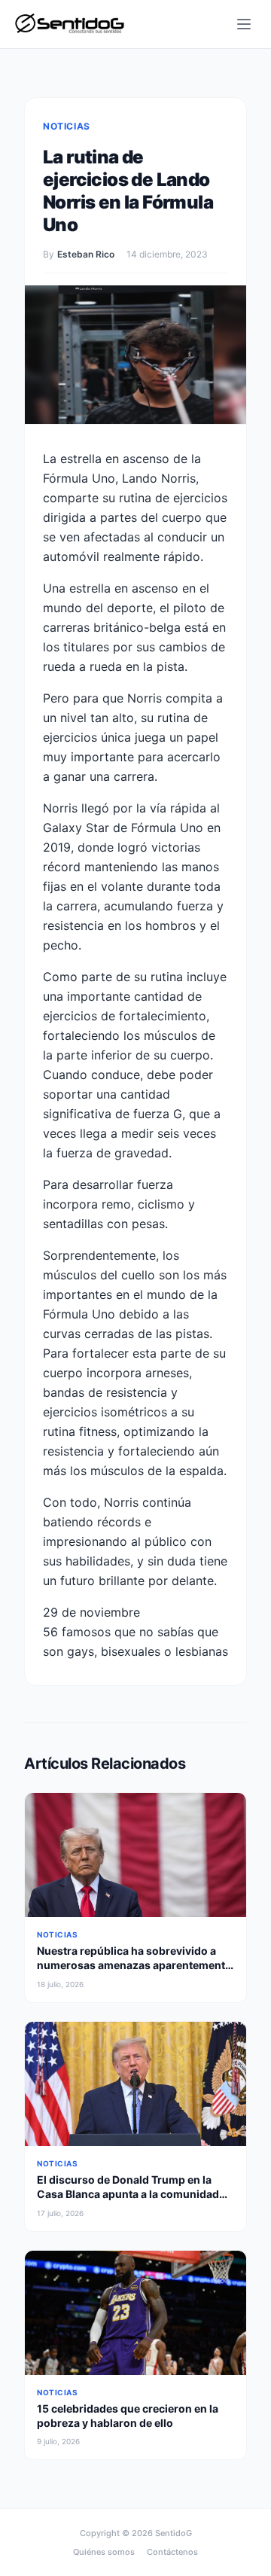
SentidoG (174, 2533)
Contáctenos (172, 2552)
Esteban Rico (86, 254)
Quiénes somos (104, 2552)
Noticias (67, 126)
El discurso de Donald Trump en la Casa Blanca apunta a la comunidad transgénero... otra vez (128, 2194)
